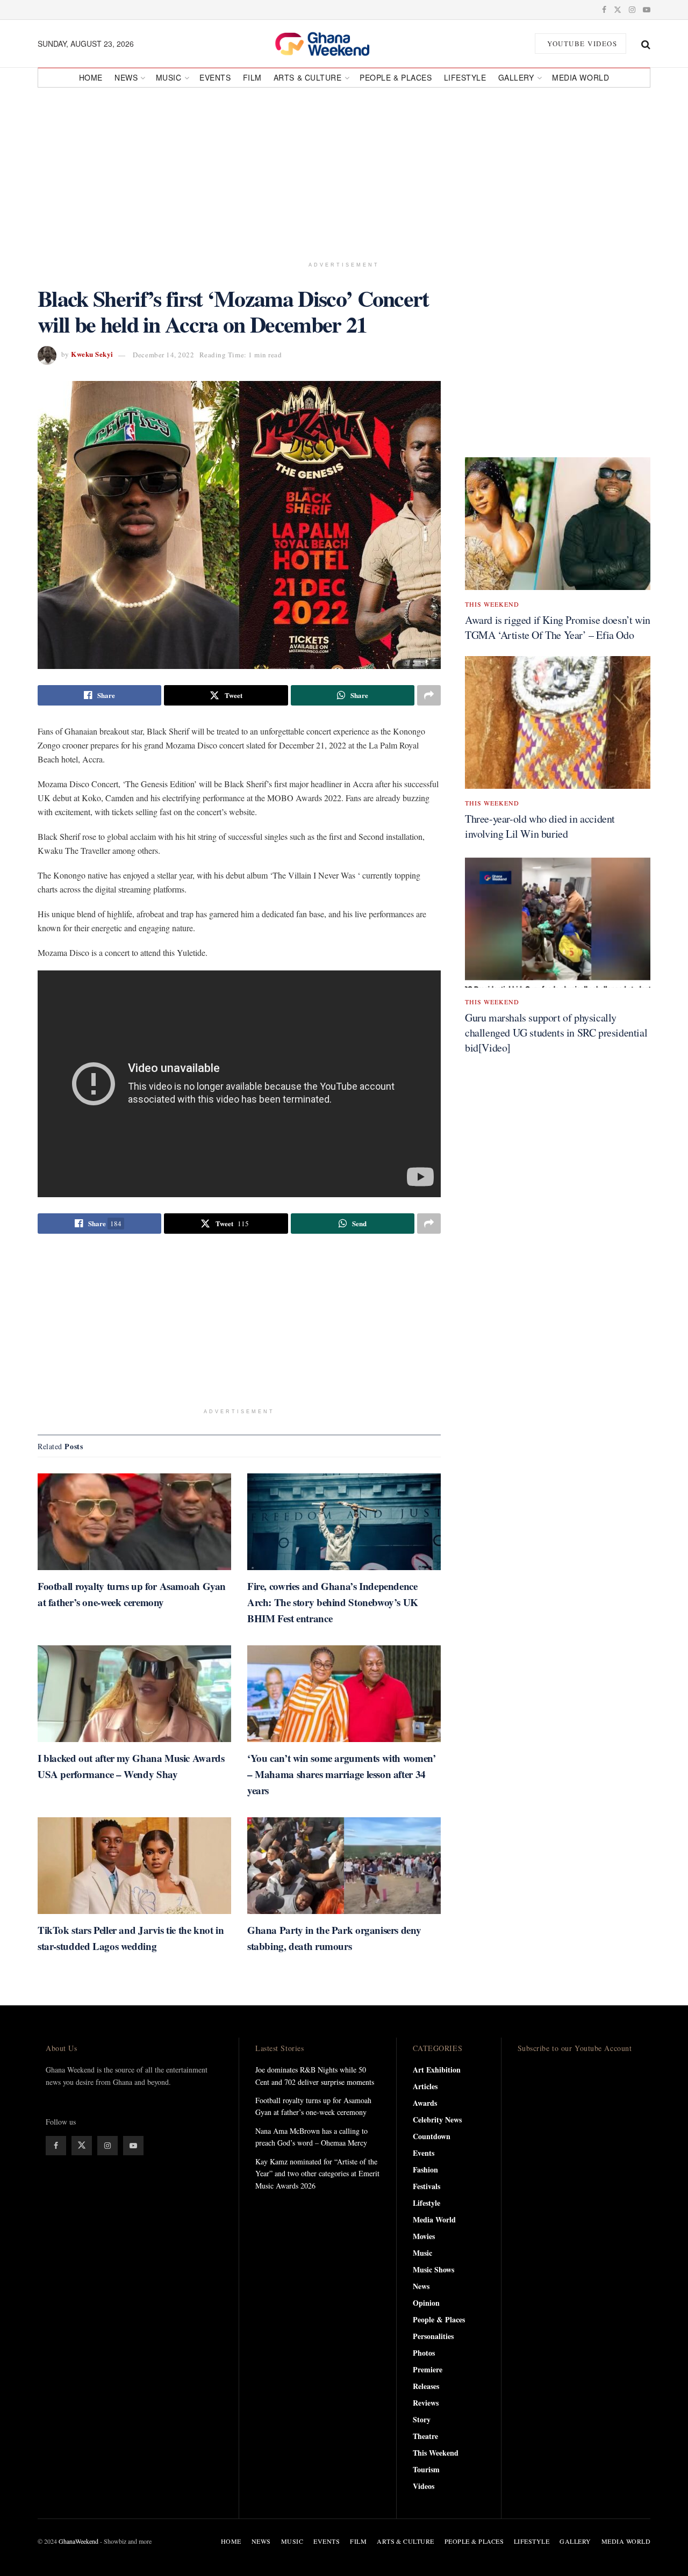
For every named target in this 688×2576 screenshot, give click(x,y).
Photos (424, 2353)
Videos (424, 2486)
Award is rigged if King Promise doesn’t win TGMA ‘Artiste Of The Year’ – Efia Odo (558, 627)
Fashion (425, 2170)
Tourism (426, 2469)
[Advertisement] (344, 170)
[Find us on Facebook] (604, 10)
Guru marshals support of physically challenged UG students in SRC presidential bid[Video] (556, 1032)
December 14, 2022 (163, 355)
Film (252, 77)
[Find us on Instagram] (632, 10)
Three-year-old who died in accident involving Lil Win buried (540, 826)
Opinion (426, 2303)
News (126, 77)
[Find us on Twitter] (618, 10)
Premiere (428, 2369)
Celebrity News (437, 2120)
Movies (424, 2236)
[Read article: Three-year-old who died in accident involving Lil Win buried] (558, 722)
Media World (580, 77)
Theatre (425, 2436)
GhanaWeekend (78, 2541)
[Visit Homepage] (334, 44)
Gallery (516, 77)
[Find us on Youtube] (647, 10)
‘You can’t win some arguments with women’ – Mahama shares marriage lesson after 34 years (341, 1774)
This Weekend (492, 604)
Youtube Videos (581, 44)
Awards (425, 2103)
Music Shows (433, 2269)
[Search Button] (646, 44)
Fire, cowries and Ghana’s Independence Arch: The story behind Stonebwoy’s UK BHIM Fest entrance (333, 1602)
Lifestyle (465, 77)
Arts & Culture (308, 77)
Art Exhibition (437, 2070)
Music (169, 77)
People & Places (396, 77)
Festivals (427, 2186)
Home (91, 77)
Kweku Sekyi (92, 354)
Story (422, 2419)
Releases (426, 2386)
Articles (425, 2086)
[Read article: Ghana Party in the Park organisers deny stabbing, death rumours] (344, 1866)
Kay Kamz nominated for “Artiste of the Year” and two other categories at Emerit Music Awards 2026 (317, 2174)
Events (215, 77)
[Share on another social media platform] (429, 695)
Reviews (426, 2403)
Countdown (432, 2136)
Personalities (433, 2336)
